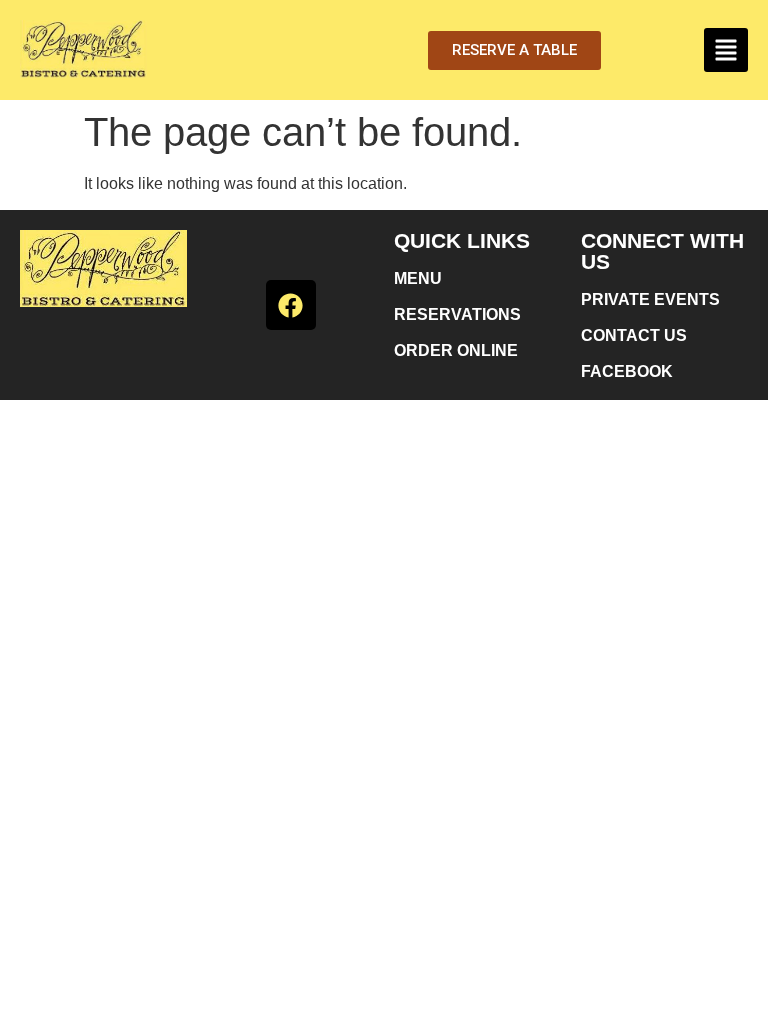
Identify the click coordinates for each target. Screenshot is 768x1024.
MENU (418, 278)
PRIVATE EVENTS (650, 299)
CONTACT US (634, 335)
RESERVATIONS (457, 314)
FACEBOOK (627, 371)
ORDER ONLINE (456, 350)
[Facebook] (291, 305)
